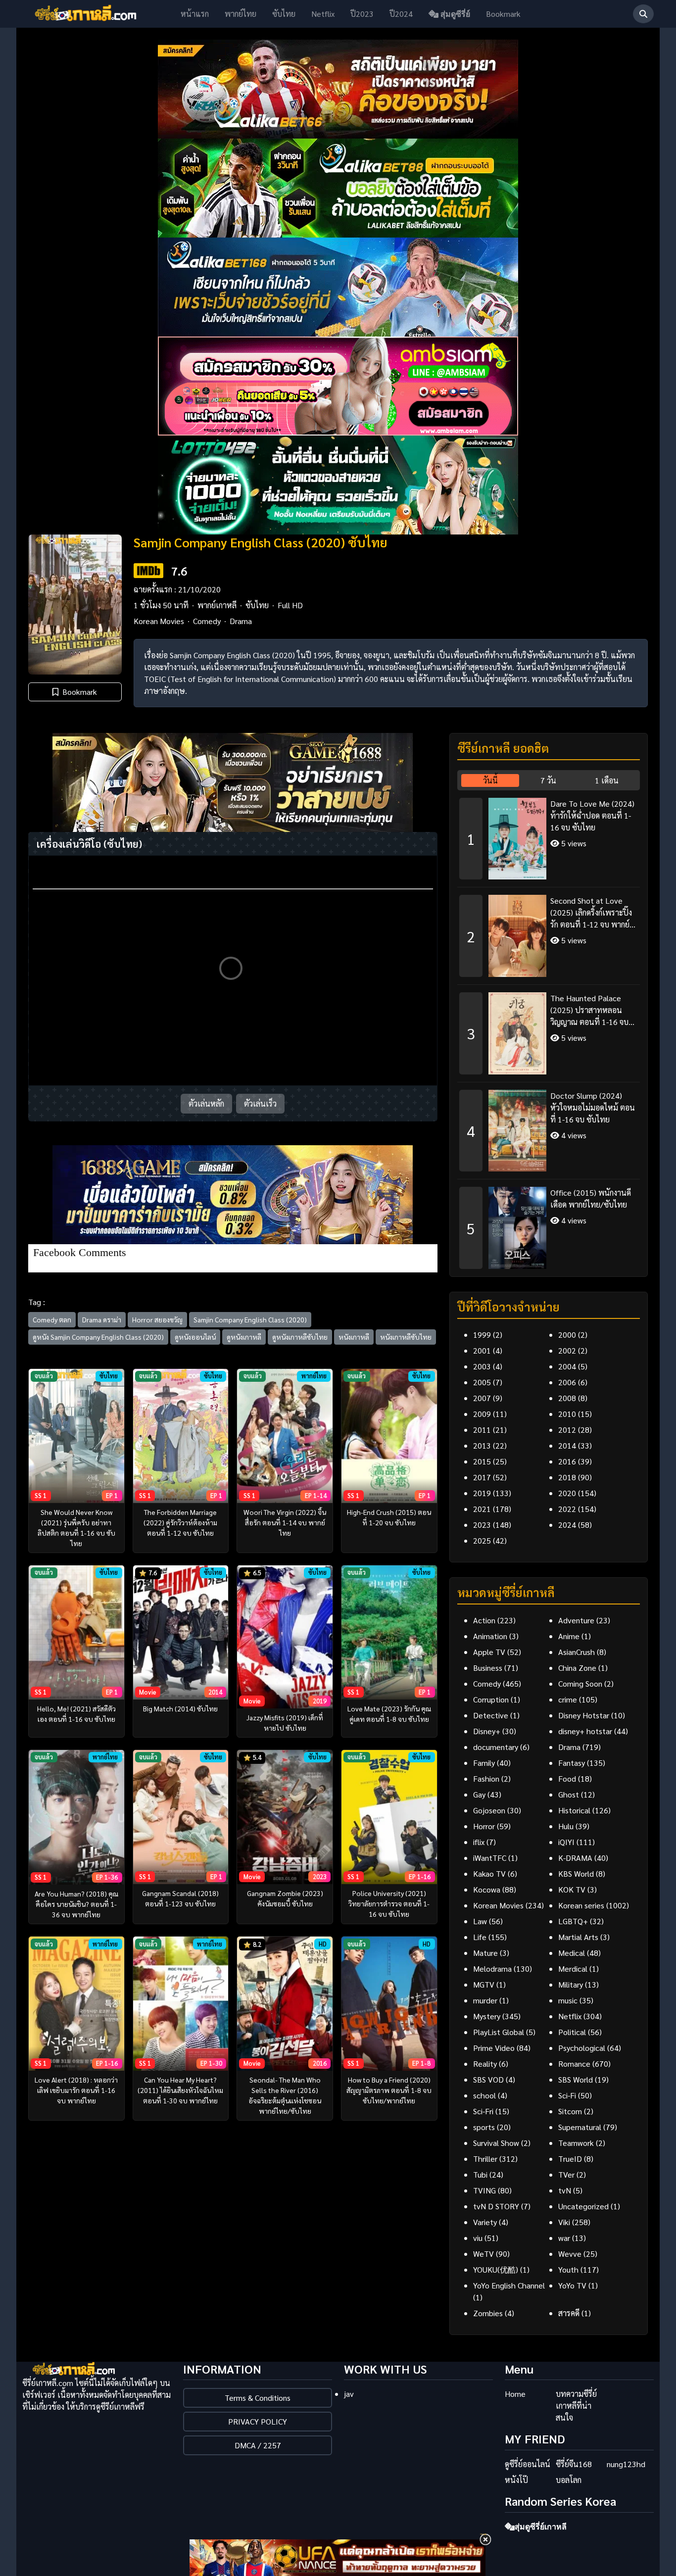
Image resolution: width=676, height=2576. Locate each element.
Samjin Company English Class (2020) (250, 1319)
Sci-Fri (483, 2111)
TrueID (570, 2159)
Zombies (488, 2313)
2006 (567, 1382)
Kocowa (487, 1889)
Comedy (207, 621)
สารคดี (569, 2313)
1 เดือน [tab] (607, 780)
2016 (567, 1461)
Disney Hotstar (584, 1715)
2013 (482, 1445)
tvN (565, 2190)
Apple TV (489, 1652)
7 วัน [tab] (548, 780)
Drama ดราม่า (102, 1319)
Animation (490, 1636)
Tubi (480, 2174)
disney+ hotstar (585, 1731)
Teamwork (576, 2143)
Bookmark (503, 14)
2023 (482, 1525)
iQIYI (566, 1842)
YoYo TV (572, 2285)
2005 (482, 1382)
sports (484, 2127)
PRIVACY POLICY (258, 2421)
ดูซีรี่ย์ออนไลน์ (528, 2464)
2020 (567, 1493)
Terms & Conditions (258, 2398)
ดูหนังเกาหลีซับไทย (300, 1337)
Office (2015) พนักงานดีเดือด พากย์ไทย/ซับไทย (591, 1198)
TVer (566, 2174)
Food (567, 1778)
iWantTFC (490, 1858)
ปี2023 (362, 14)
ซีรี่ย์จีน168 (574, 2464)
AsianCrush (577, 1652)
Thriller (485, 2159)
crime (568, 1699)
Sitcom (570, 2111)
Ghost (569, 1794)
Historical (574, 1810)
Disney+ (487, 1731)
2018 (567, 1477)
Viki (564, 2222)
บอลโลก (569, 2480)
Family (484, 1763)
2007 (482, 1398)
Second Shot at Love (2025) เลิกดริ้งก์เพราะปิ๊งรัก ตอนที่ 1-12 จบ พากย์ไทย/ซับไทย (591, 913)
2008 (567, 1398)
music (568, 2000)
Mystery (487, 2016)
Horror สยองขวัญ (157, 1319)
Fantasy (572, 1763)
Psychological (582, 2048)
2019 (482, 1493)
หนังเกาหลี (354, 1337)
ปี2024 (401, 14)
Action (484, 1620)
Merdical (573, 1968)
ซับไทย (284, 14)
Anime (569, 1636)
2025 (482, 1540)
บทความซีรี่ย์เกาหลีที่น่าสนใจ (576, 2406)
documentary (496, 1747)
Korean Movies (159, 621)
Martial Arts (578, 1937)
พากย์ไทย (241, 14)
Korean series (581, 1905)
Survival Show (496, 2143)
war (564, 2238)
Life (480, 1937)
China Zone (577, 1668)
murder (485, 2000)
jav (349, 2394)
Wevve (570, 2254)
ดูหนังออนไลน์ (195, 1337)
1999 (482, 1335)
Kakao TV (489, 1873)
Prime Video (494, 2048)
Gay (479, 1794)
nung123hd (626, 2464)
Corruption (491, 1699)
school (484, 2095)
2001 (482, 1350)
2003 (482, 1366)
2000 (567, 1335)
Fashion (486, 1778)
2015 (482, 1461)
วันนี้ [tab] (490, 780)
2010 (567, 1414)
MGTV (484, 1984)
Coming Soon (580, 1683)
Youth (568, 2269)
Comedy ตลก (52, 1319)
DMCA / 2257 (258, 2445)
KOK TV (572, 1889)
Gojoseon (489, 1810)
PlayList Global (499, 2032)
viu (478, 2238)
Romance (574, 2064)
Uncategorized (583, 2206)
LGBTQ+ (573, 1921)
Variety (485, 2222)
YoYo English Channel (509, 2285)
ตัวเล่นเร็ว (260, 1103)
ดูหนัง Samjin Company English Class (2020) (98, 1337)
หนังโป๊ (516, 2480)
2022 (567, 1509)
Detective (491, 1715)
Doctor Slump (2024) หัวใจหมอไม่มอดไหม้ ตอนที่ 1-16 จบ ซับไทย (593, 1107)
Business (488, 1668)
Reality (485, 2064)
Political (572, 2032)
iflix (479, 1842)
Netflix (323, 14)
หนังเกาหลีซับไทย (406, 1337)
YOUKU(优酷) (496, 2269)
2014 (567, 1445)
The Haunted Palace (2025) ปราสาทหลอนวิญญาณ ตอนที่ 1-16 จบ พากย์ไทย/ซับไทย (589, 1010)
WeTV (483, 2254)
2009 (482, 1414)
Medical (572, 1953)
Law (480, 1921)
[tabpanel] (549, 1030)
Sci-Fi (567, 2095)
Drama (241, 621)
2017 (482, 1477)
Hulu (566, 1826)
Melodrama (492, 1968)
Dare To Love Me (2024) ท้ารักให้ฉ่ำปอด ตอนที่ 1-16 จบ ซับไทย (592, 815)
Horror (484, 1826)
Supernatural (580, 2127)
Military (571, 1984)
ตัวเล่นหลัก (206, 1103)
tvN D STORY (496, 2206)
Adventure (576, 1620)
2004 (567, 1366)
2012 (567, 1430)
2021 (482, 1509)
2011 (482, 1430)
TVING (484, 2190)
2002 (567, 1350)
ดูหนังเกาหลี (244, 1337)
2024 (567, 1525)
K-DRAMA (575, 1858)
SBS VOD (488, 2079)
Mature (485, 1953)
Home (515, 2394)
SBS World (576, 2079)
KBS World (576, 1873)
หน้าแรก (195, 14)
